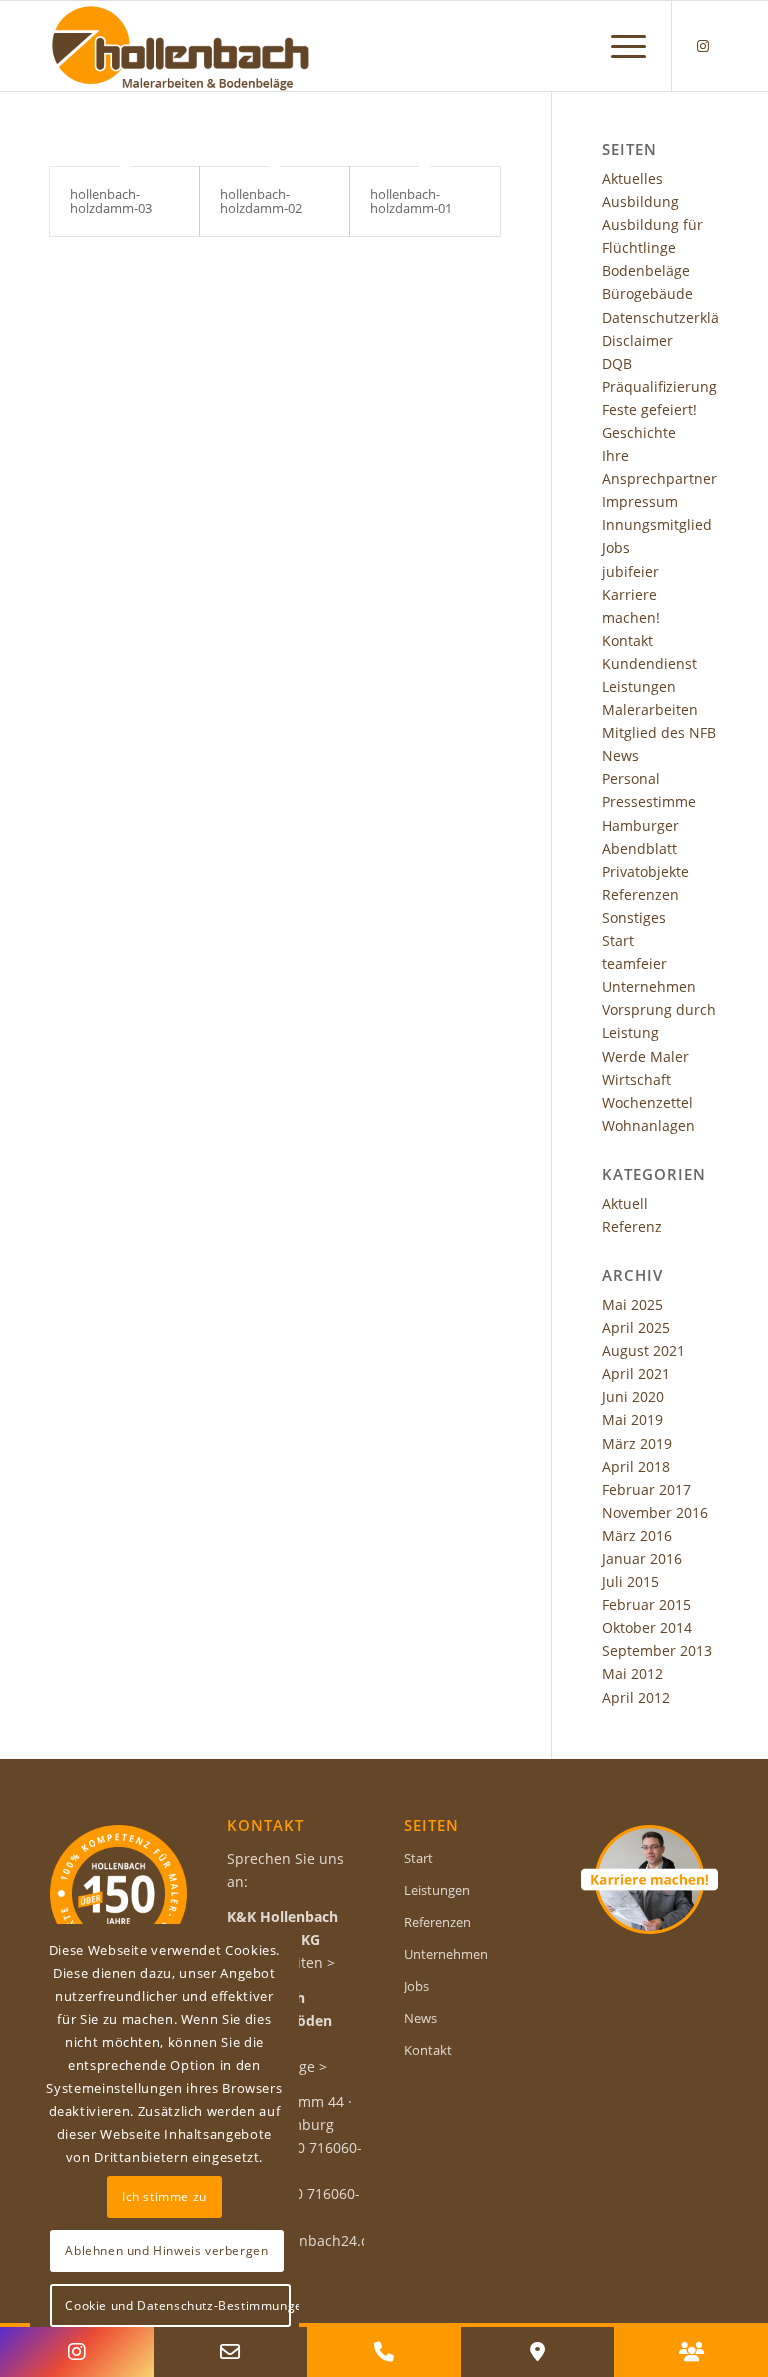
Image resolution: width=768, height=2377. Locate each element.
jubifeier (630, 571)
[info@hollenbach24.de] (231, 2352)
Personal (631, 778)
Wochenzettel (647, 1102)
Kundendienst (649, 663)
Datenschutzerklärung (676, 317)
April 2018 (636, 1466)
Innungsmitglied (657, 524)
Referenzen (640, 894)
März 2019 (637, 1443)
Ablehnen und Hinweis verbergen (166, 2250)
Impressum (640, 501)
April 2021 (636, 1373)
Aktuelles (632, 178)
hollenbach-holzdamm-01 (411, 201)
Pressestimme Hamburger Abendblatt (649, 824)
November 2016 (655, 1512)
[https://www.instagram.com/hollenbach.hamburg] (77, 2352)
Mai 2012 (632, 1673)
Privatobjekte (645, 871)
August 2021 (643, 1350)
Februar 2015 (646, 1604)
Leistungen (639, 686)
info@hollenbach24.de (302, 2240)
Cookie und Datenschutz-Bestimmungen (177, 2305)
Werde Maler (645, 1056)
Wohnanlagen (648, 1125)
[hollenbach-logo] (180, 46)
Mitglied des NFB (659, 732)
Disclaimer (637, 340)
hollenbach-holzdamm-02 (261, 201)
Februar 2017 (646, 1489)
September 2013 (657, 1650)
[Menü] (618, 46)
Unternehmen (649, 986)
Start (618, 940)
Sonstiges (634, 917)
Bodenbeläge (646, 270)
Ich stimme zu (164, 2196)
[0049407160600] (384, 2352)
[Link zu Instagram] (703, 46)
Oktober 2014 (647, 1627)
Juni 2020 (633, 1396)
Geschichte (639, 432)
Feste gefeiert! (649, 409)
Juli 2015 (630, 1581)
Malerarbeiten (650, 709)
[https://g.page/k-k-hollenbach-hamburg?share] (538, 2352)
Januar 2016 (642, 1558)
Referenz (632, 1226)
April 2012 (636, 1697)
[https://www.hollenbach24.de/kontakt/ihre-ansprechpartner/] (691, 2352)
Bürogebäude (647, 293)
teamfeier (634, 963)
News (620, 755)
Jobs (616, 547)
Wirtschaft (636, 1079)
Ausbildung (640, 201)
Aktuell (625, 1203)
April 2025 (636, 1327)
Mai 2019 (632, 1419)
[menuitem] (618, 46)
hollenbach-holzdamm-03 (111, 201)
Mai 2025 (632, 1304)
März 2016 (637, 1535)
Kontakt (627, 640)
